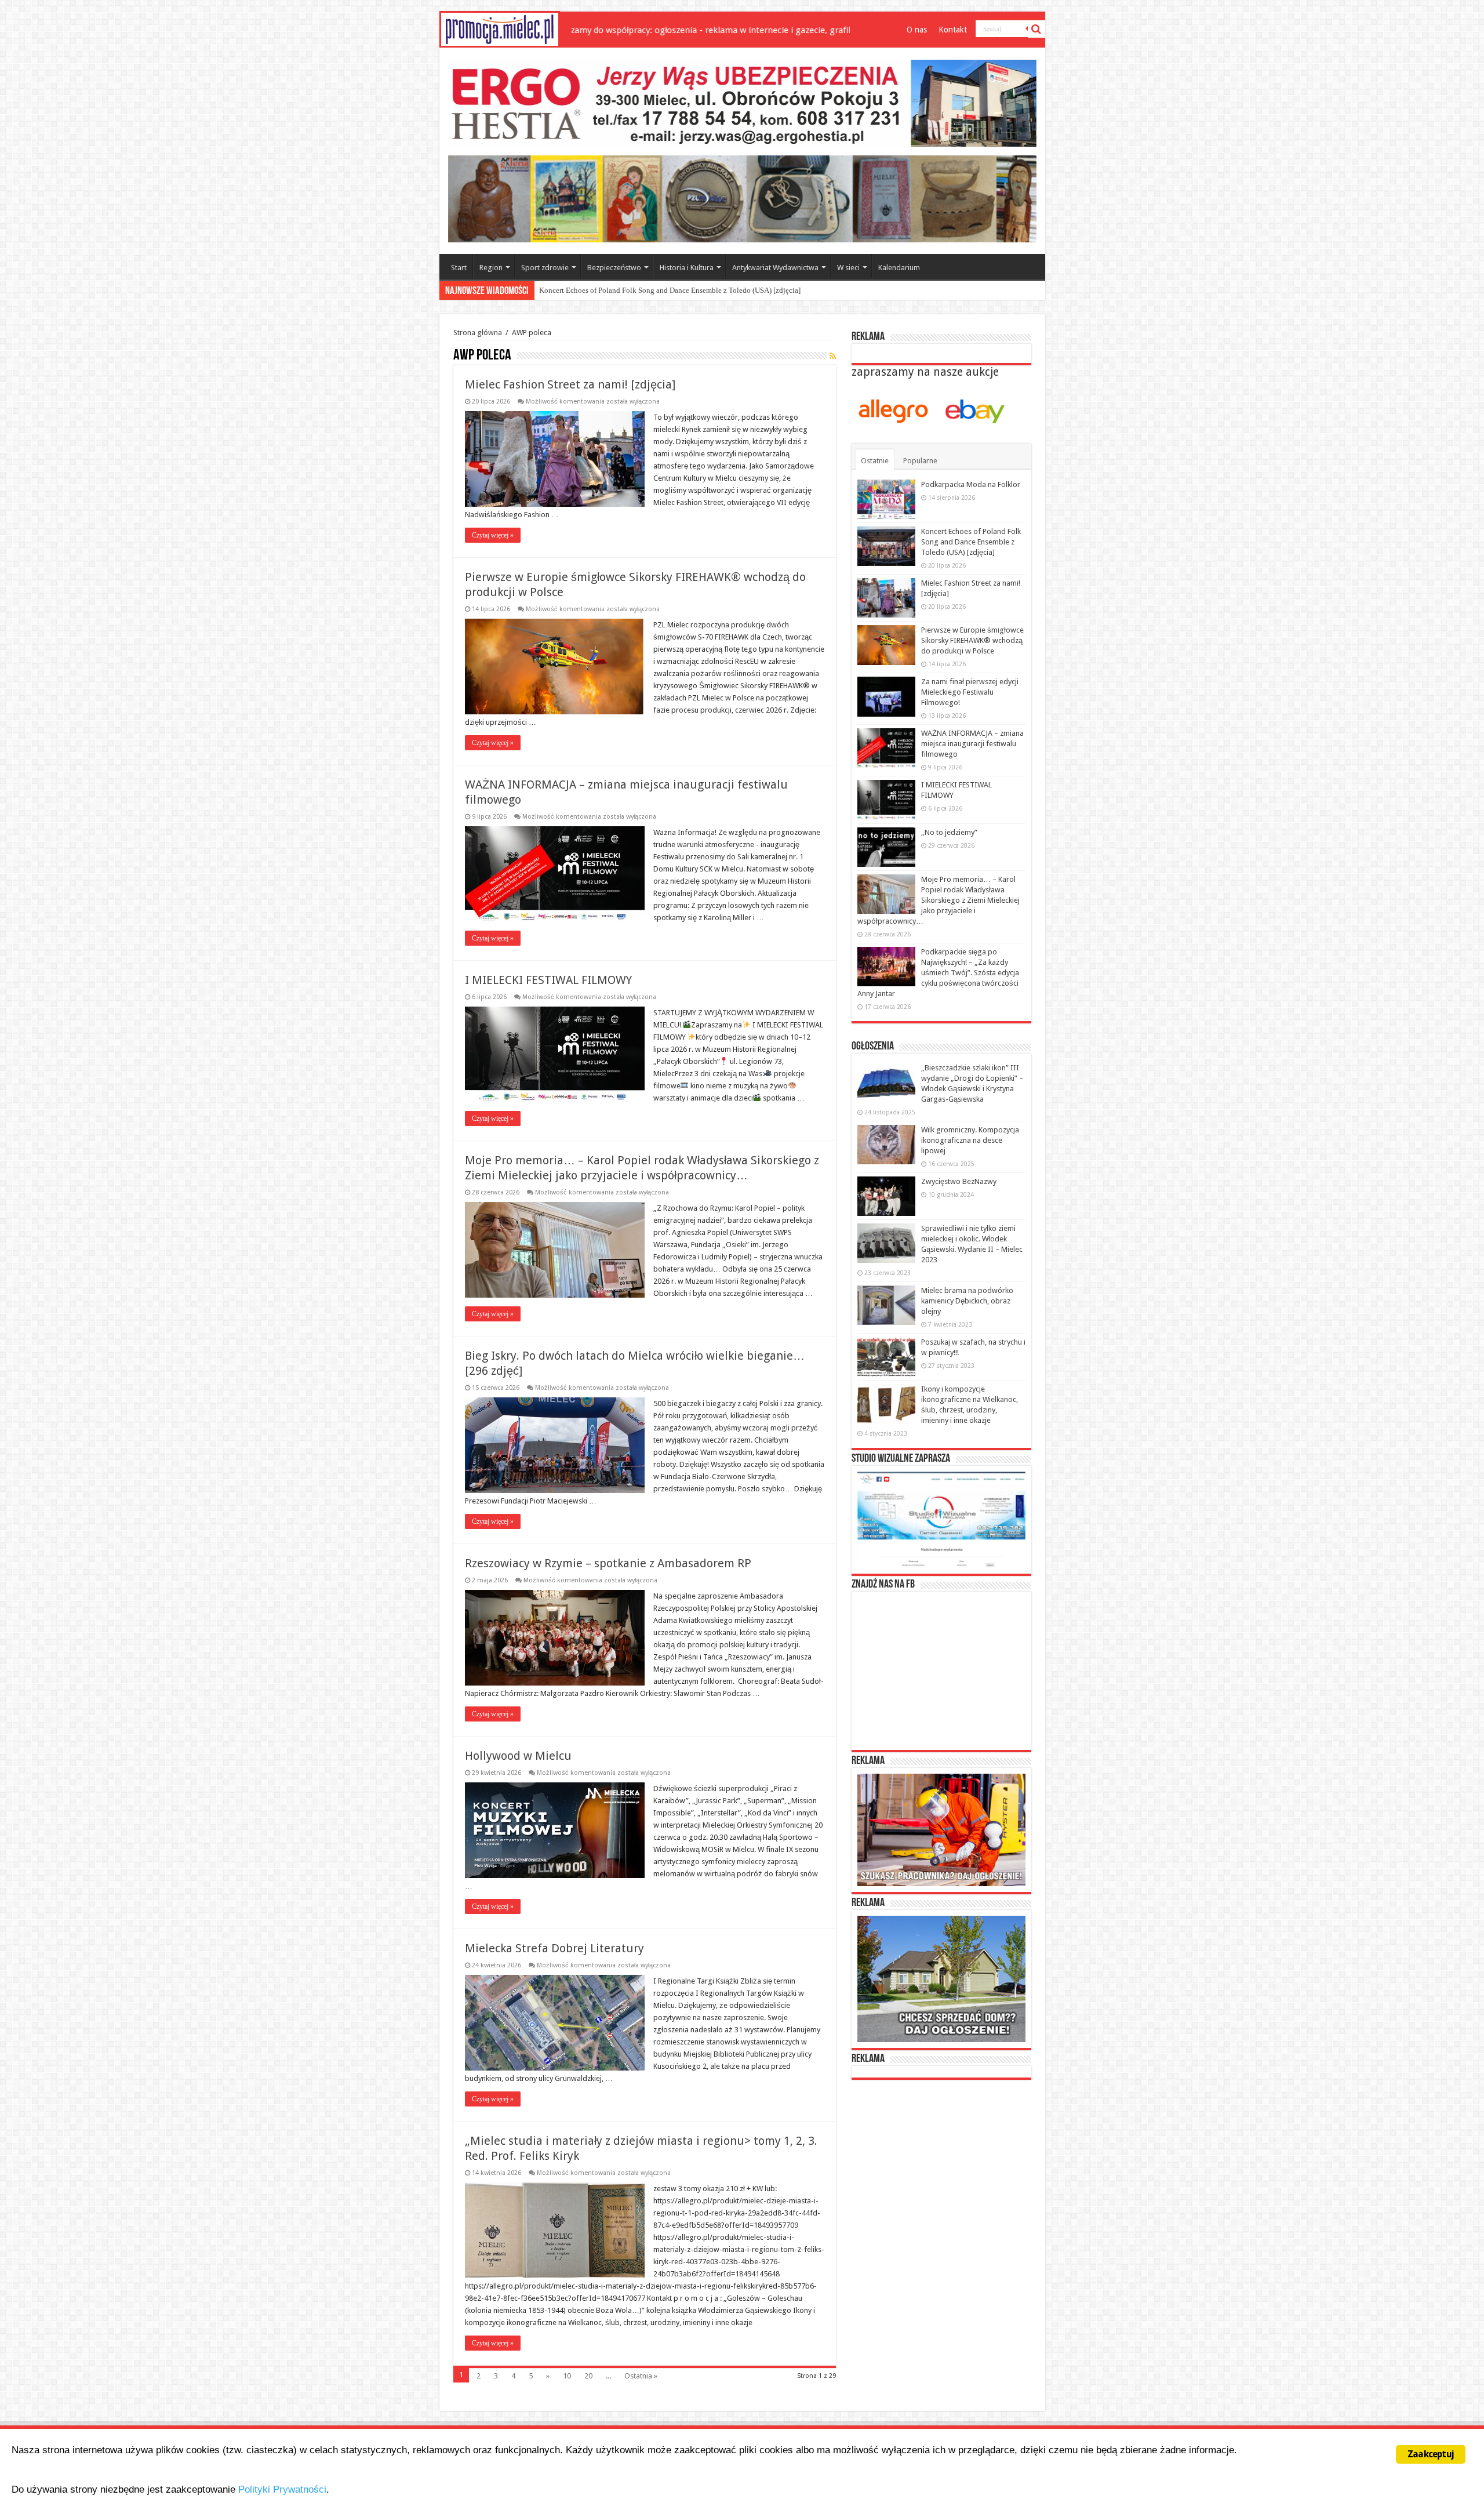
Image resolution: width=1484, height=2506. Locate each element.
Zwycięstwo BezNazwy (959, 1181)
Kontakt (953, 30)
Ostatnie (875, 461)
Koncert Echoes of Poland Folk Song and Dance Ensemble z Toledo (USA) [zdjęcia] (971, 542)
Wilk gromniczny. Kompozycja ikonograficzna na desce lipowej (970, 1140)
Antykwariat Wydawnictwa (775, 268)
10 (567, 2376)
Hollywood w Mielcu (518, 1756)
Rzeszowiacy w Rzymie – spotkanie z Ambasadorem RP (608, 1563)
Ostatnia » (641, 2376)
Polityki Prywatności (282, 2489)
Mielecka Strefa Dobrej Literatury (554, 1948)
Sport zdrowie (545, 268)
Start (459, 268)
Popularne (920, 461)
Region (491, 268)
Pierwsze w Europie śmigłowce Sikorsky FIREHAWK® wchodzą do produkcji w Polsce (972, 640)
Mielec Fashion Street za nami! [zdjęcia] (602, 290)
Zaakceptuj (1431, 2454)
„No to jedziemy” (949, 832)
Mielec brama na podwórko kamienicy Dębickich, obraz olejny (967, 1301)
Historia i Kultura (687, 268)
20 (588, 2376)
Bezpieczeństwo (614, 268)
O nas (917, 30)
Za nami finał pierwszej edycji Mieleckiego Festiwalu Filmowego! (970, 692)
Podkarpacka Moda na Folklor (971, 484)
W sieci (848, 268)
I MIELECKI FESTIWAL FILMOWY (548, 980)
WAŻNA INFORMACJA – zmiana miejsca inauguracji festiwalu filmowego (972, 744)
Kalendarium (899, 268)
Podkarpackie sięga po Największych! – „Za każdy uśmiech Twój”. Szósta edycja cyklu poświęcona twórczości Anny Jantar (938, 973)
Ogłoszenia (873, 1047)
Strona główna (478, 333)
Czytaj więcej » (493, 535)
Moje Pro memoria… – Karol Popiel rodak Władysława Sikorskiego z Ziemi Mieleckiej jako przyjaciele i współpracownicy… (939, 900)
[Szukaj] (1036, 29)
